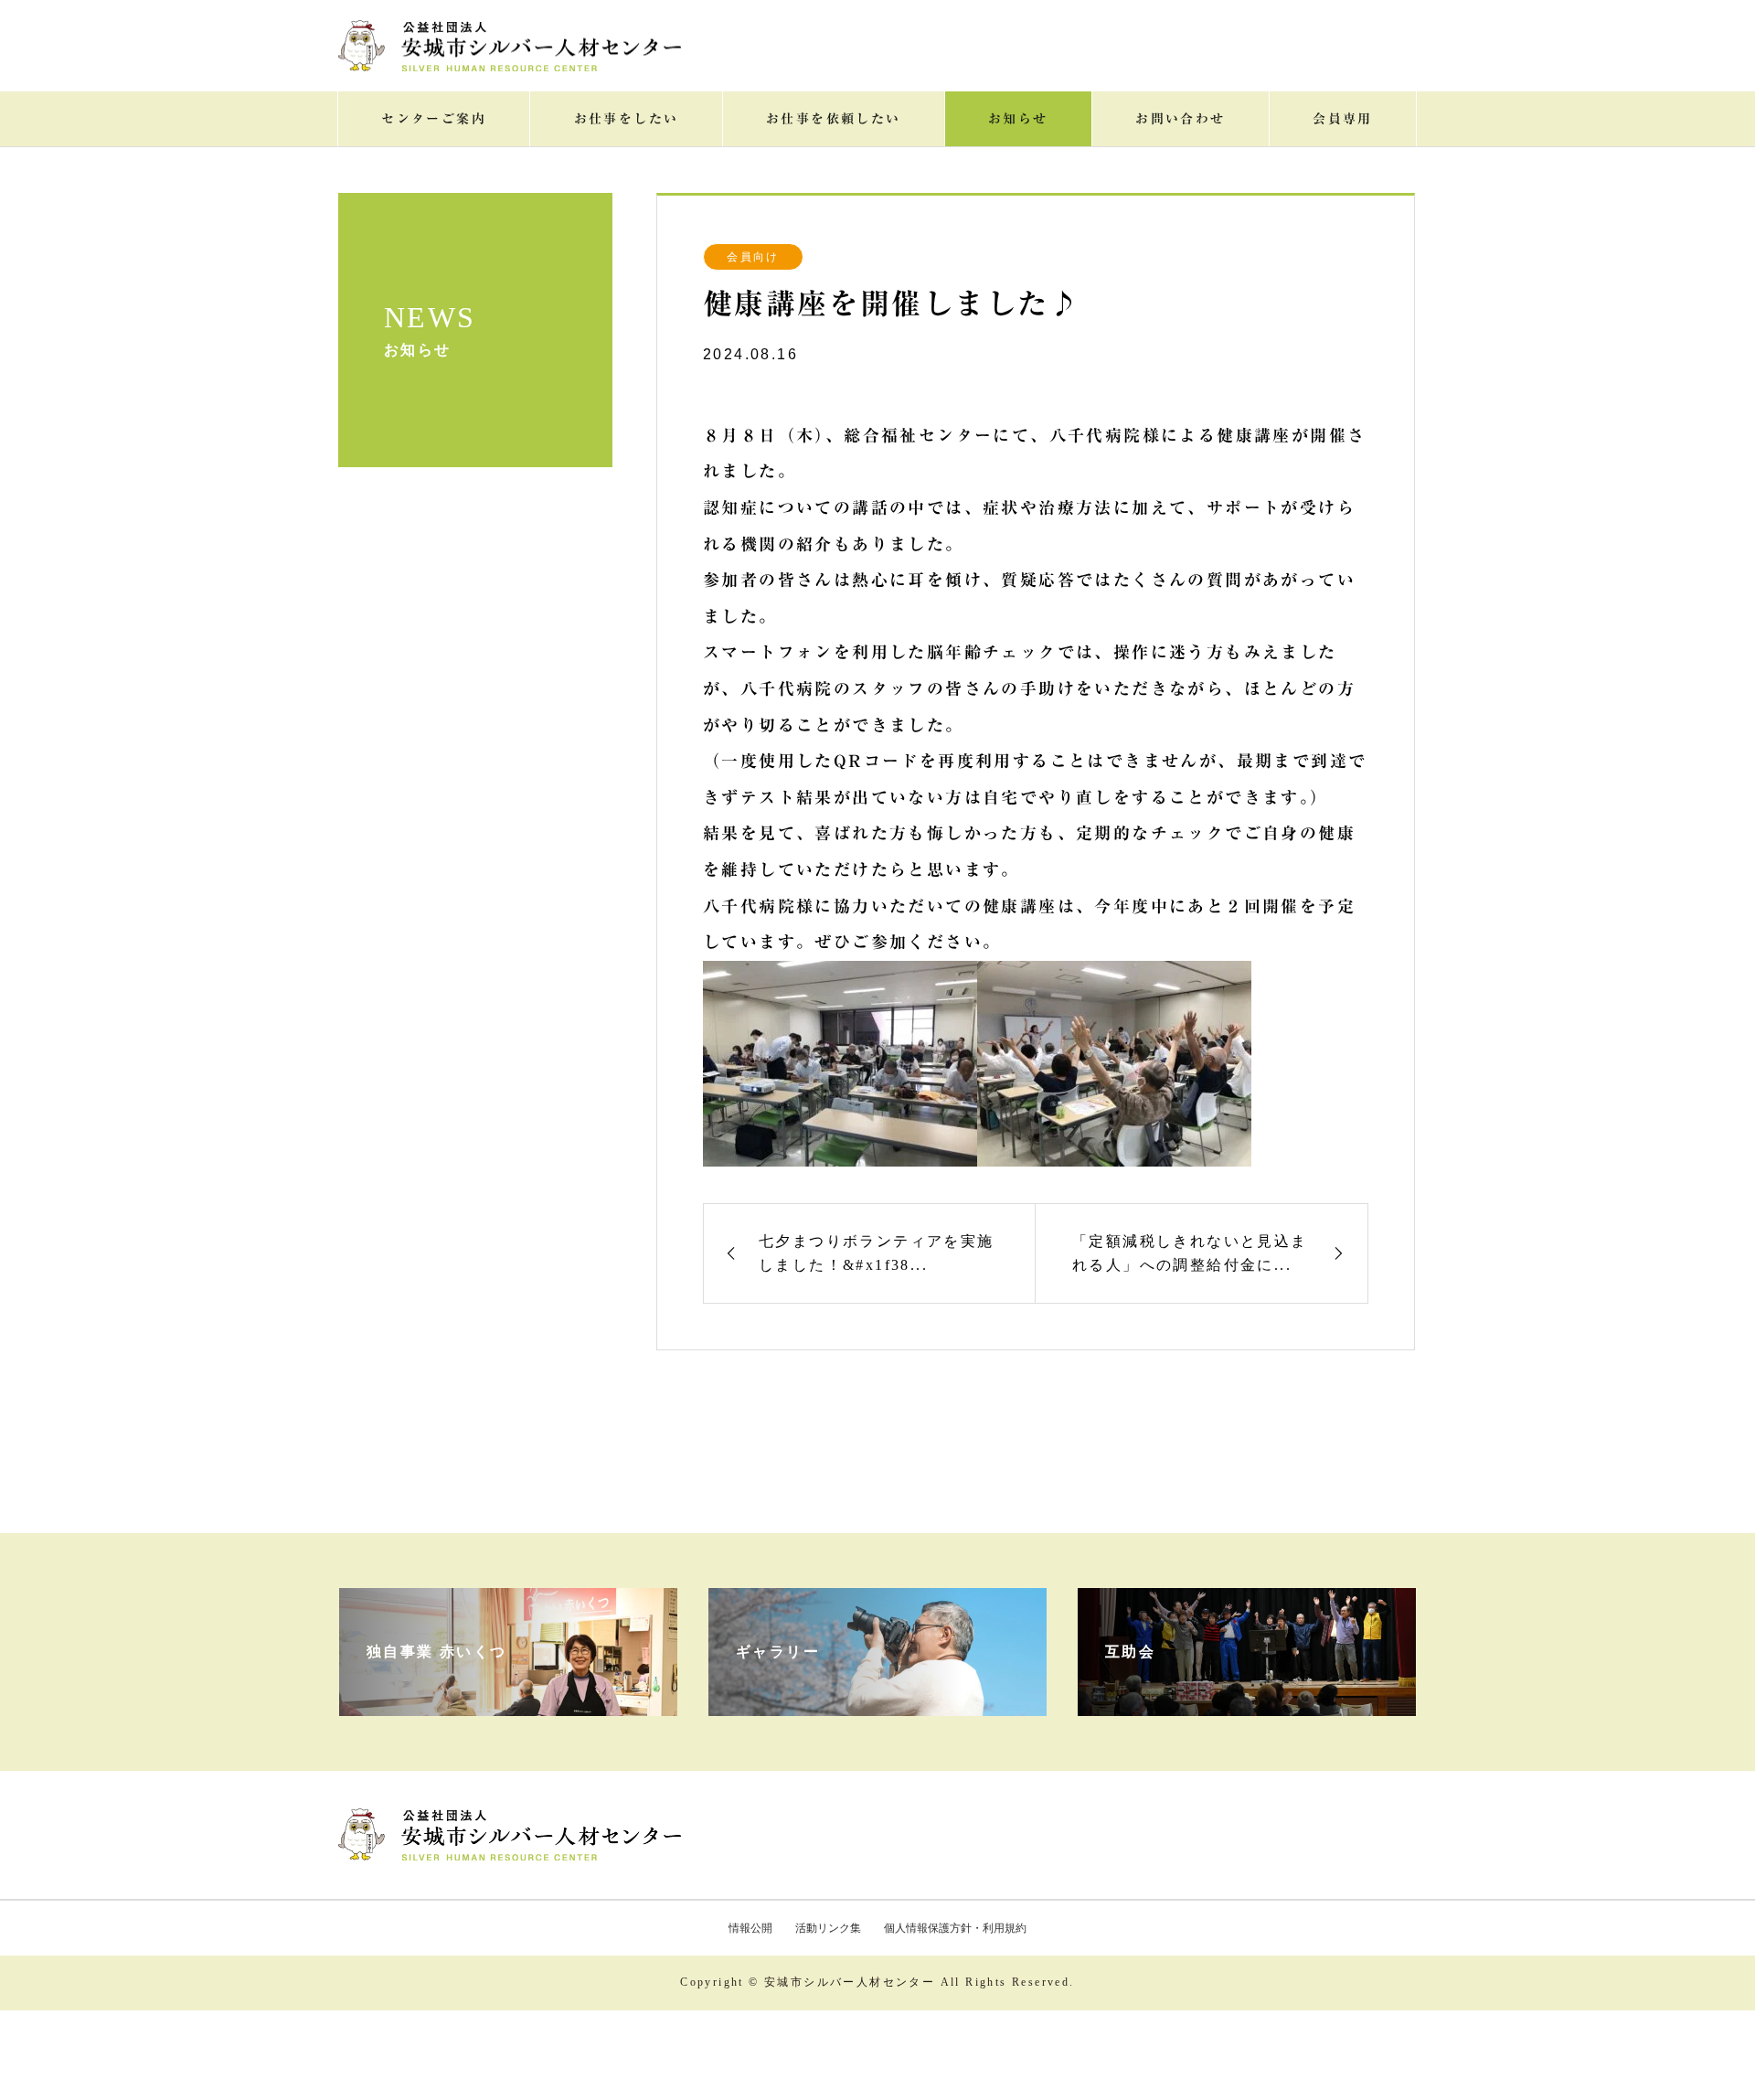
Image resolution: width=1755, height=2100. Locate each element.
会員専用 (1343, 119)
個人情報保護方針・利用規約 (955, 1928)
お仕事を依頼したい (834, 119)
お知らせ (1018, 119)
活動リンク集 (828, 1928)
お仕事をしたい (627, 119)
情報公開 (750, 1928)
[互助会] (1247, 1698)
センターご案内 (434, 119)
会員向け (753, 257)
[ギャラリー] (877, 1698)
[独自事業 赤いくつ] (508, 1698)
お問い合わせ (1180, 119)
